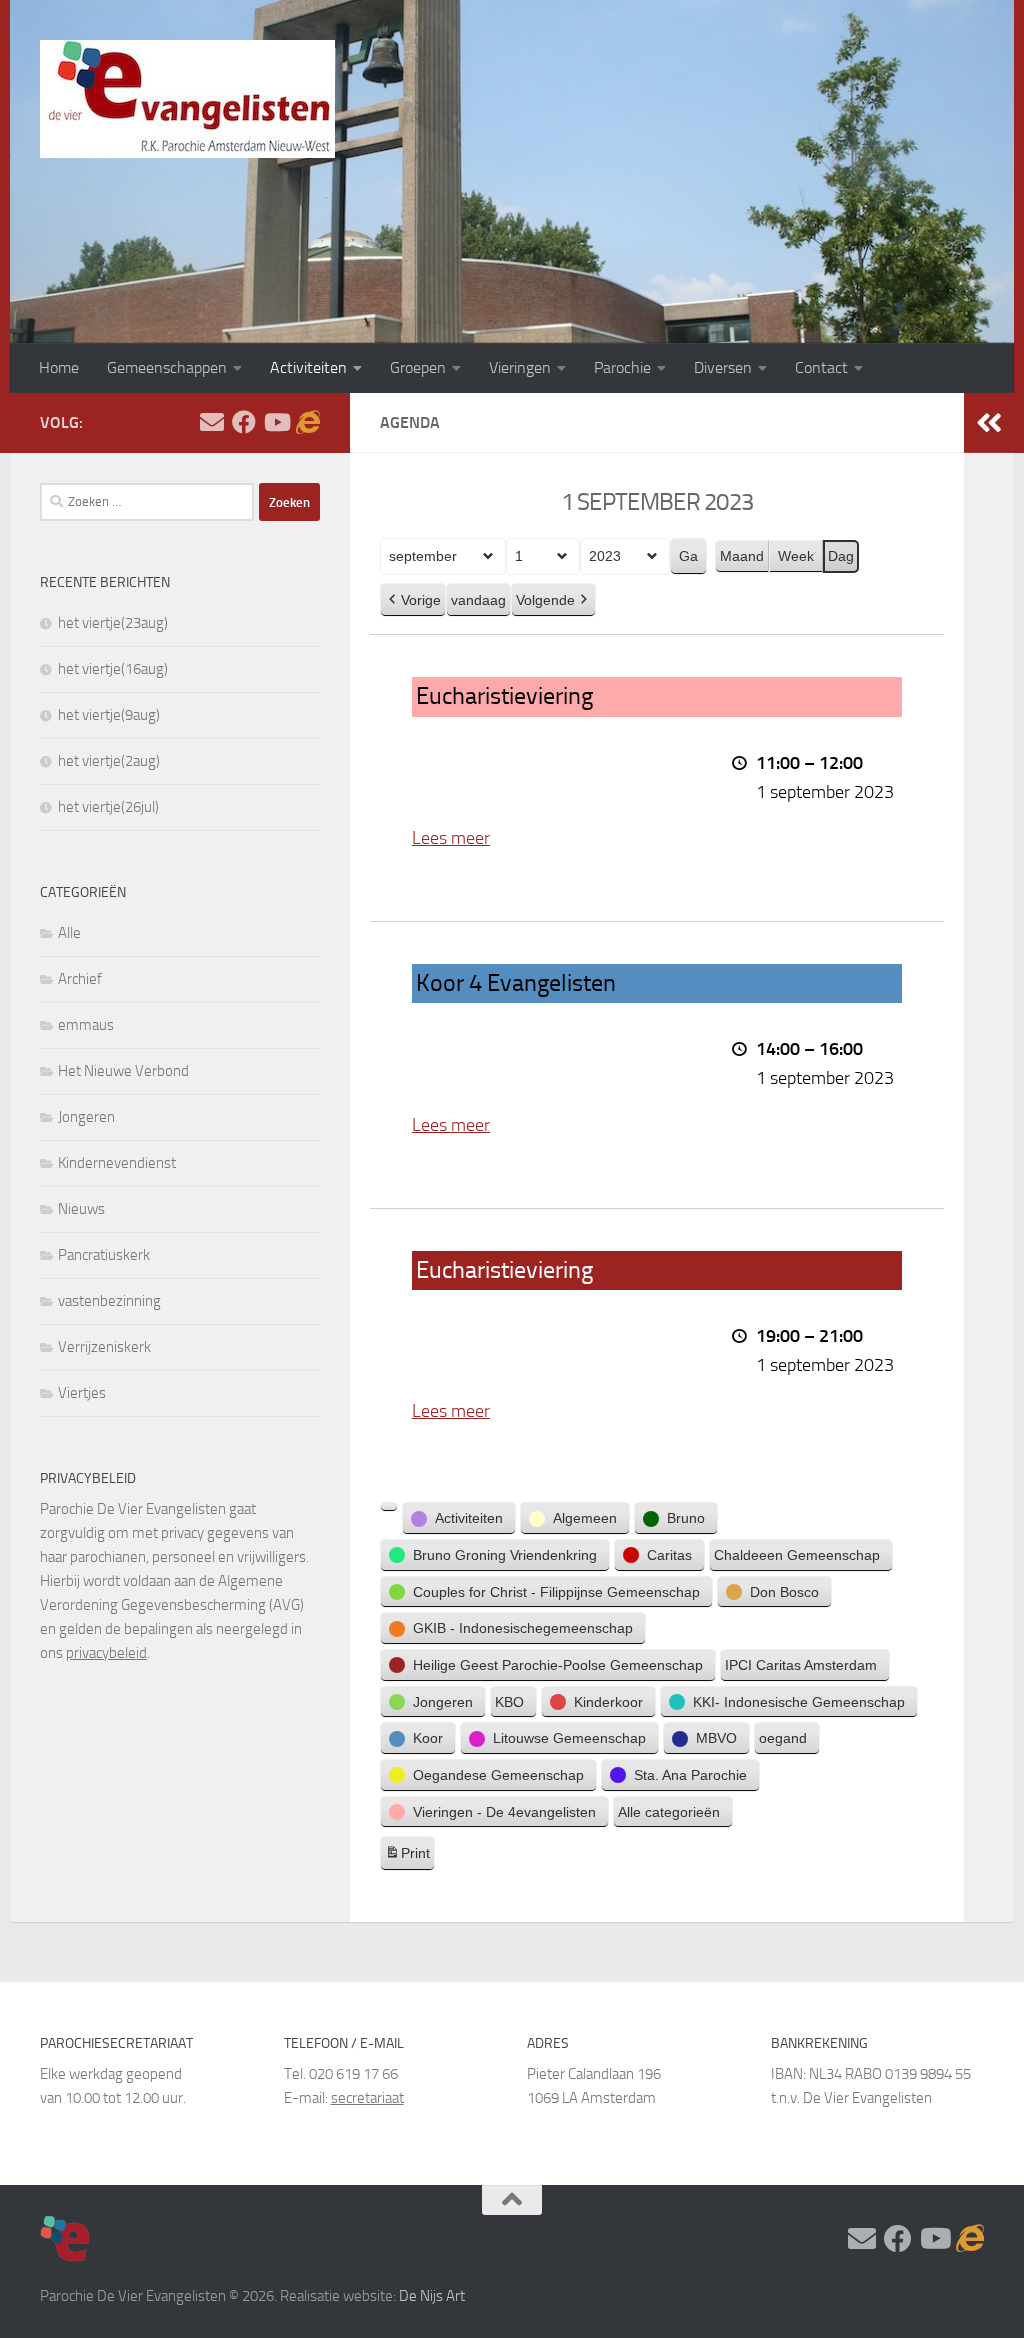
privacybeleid (106, 1653)
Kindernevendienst (117, 1163)
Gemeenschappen (167, 367)
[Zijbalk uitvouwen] (989, 423)
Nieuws (81, 1209)
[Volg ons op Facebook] (244, 422)
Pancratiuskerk (104, 1255)
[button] (389, 1507)
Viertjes (82, 1393)
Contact (821, 367)
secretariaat (367, 2098)
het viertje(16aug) (113, 669)
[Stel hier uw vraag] (212, 422)
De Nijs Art (432, 2296)
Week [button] (796, 556)
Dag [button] (841, 556)
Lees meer (451, 838)
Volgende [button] (545, 600)
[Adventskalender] (308, 422)
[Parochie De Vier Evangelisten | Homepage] (187, 99)
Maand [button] (742, 556)
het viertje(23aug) (113, 623)
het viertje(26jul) (108, 807)
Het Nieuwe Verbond (123, 1071)
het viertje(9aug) (109, 715)
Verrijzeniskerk (104, 1347)
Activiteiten (308, 367)
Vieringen (520, 367)
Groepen (418, 367)
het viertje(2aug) (109, 761)
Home (59, 367)
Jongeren (86, 1117)
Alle (69, 933)
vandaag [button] (478, 600)
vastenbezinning (109, 1301)
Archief (80, 979)
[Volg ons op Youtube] (276, 422)
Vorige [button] (421, 600)
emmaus (86, 1025)
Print (407, 1858)
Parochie (622, 367)
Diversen (723, 367)
